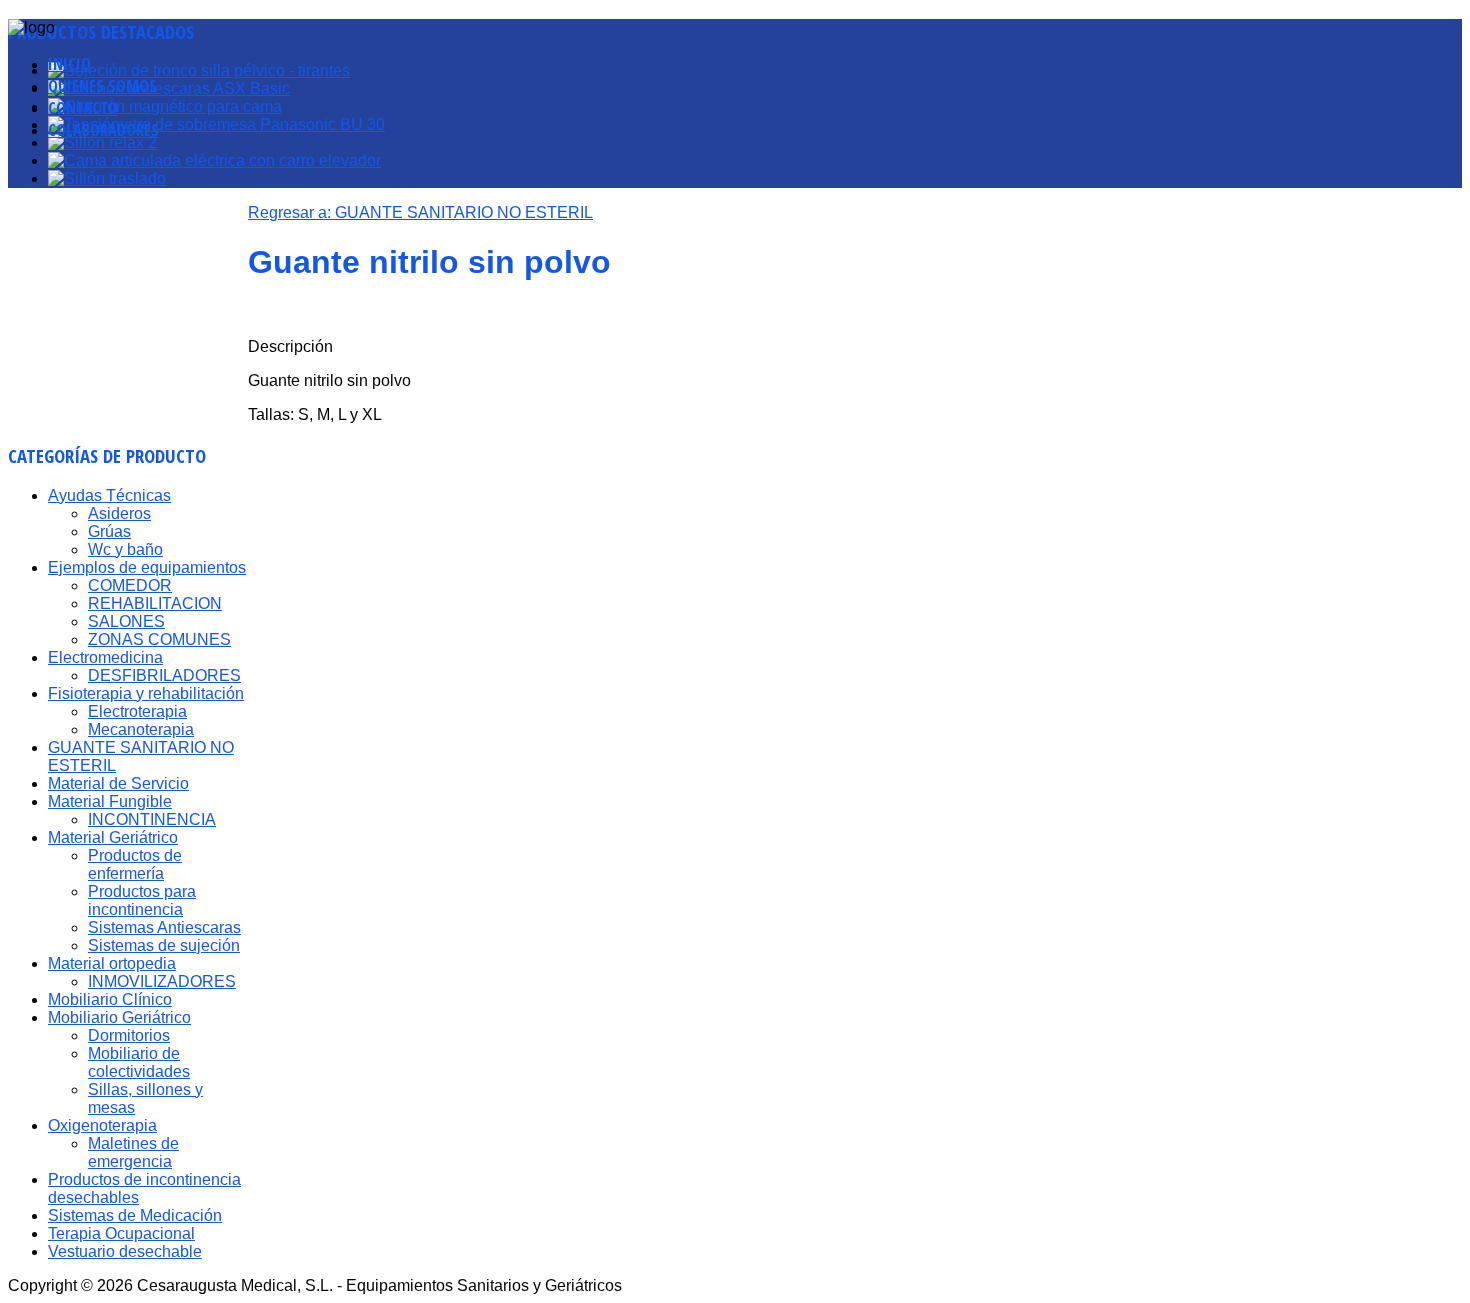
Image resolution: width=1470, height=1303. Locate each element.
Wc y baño (125, 549)
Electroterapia (137, 711)
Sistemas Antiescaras (164, 927)
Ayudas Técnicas (109, 495)
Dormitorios (129, 1035)
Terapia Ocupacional (121, 1233)
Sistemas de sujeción (164, 945)
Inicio (69, 64)
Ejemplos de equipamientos (147, 567)
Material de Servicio (118, 783)
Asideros (119, 513)
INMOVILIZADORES (162, 981)
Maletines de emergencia (133, 1152)
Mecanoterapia (141, 729)
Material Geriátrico (113, 837)
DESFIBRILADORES (164, 675)
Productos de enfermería (135, 864)
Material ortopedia (112, 963)
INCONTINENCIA (152, 819)
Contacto (83, 108)
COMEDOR (130, 585)
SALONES (126, 621)
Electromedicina (105, 657)
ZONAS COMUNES (159, 639)
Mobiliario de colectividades (139, 1062)
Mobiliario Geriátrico (119, 1017)
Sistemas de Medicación (135, 1215)
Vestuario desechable (125, 1251)
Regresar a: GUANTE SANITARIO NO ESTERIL (420, 212)
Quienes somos (102, 86)
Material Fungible (110, 801)
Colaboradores (103, 130)
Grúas (109, 531)
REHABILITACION (155, 603)
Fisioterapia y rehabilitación (146, 693)
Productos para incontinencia (142, 900)
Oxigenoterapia (102, 1125)
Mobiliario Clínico (110, 999)
